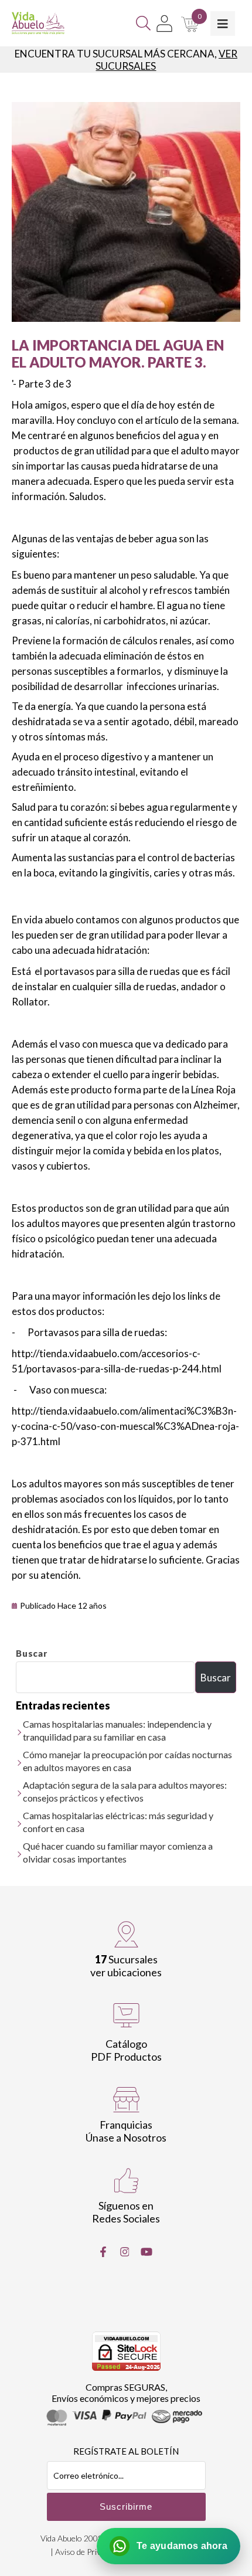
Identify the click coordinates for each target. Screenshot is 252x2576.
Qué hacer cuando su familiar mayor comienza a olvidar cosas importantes (118, 1852)
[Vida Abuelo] (38, 23)
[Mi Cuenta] (164, 23)
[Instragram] (125, 2252)
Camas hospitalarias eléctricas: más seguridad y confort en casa (118, 1822)
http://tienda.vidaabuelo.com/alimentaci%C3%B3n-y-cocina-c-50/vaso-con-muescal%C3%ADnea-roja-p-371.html (125, 1426)
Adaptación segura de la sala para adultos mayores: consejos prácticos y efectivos (125, 1791)
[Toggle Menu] (223, 23)
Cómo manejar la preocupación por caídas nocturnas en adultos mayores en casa (127, 1761)
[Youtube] (147, 2252)
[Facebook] (103, 2252)
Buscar (32, 1653)
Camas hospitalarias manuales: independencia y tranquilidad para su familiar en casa (117, 1730)
